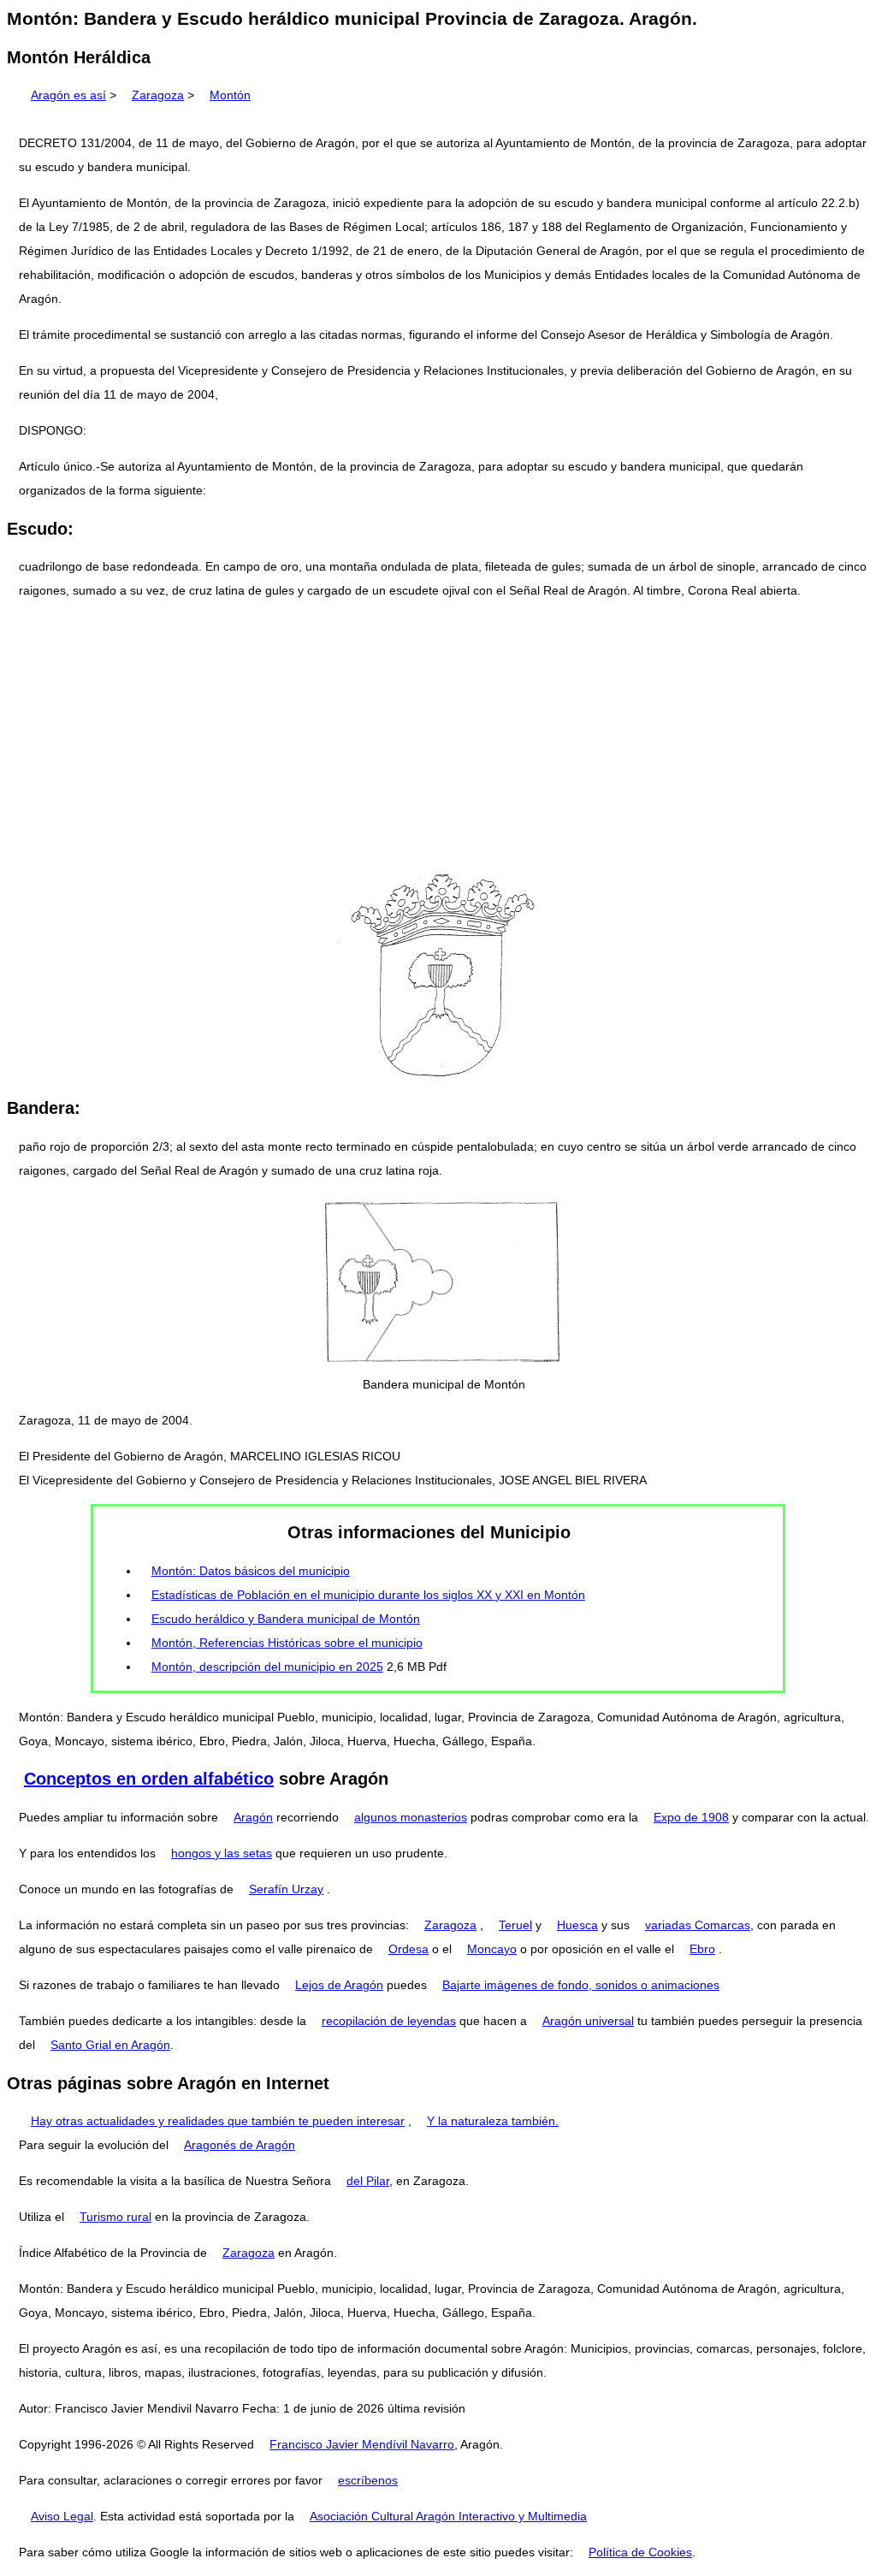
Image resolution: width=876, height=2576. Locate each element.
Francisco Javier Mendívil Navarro (362, 2444)
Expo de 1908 (691, 1817)
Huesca (577, 1925)
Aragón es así (68, 95)
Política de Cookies (640, 2552)
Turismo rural (115, 2217)
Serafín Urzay (286, 1889)
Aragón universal (588, 2021)
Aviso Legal (62, 2516)
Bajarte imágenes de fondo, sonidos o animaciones (581, 1985)
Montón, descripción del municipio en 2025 (267, 1667)
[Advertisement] (438, 734)
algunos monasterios (411, 1817)
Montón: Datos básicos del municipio (251, 1571)
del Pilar (368, 2181)
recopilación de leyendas (389, 2021)
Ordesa (408, 1949)
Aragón (253, 1817)
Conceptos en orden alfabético (149, 1779)
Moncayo (492, 1949)
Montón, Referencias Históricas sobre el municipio (287, 1643)
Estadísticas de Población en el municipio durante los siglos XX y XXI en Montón (368, 1595)
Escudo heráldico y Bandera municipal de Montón (286, 1619)
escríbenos (368, 2480)
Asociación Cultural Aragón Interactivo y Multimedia (448, 2516)
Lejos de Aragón (339, 1985)
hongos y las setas (222, 1853)
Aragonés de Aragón (240, 2145)
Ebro (702, 1949)
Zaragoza (158, 95)
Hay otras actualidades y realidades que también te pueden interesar (218, 2121)
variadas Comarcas (698, 1925)
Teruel (515, 1925)
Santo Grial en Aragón (110, 2045)
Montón (230, 95)
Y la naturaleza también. (493, 2121)
